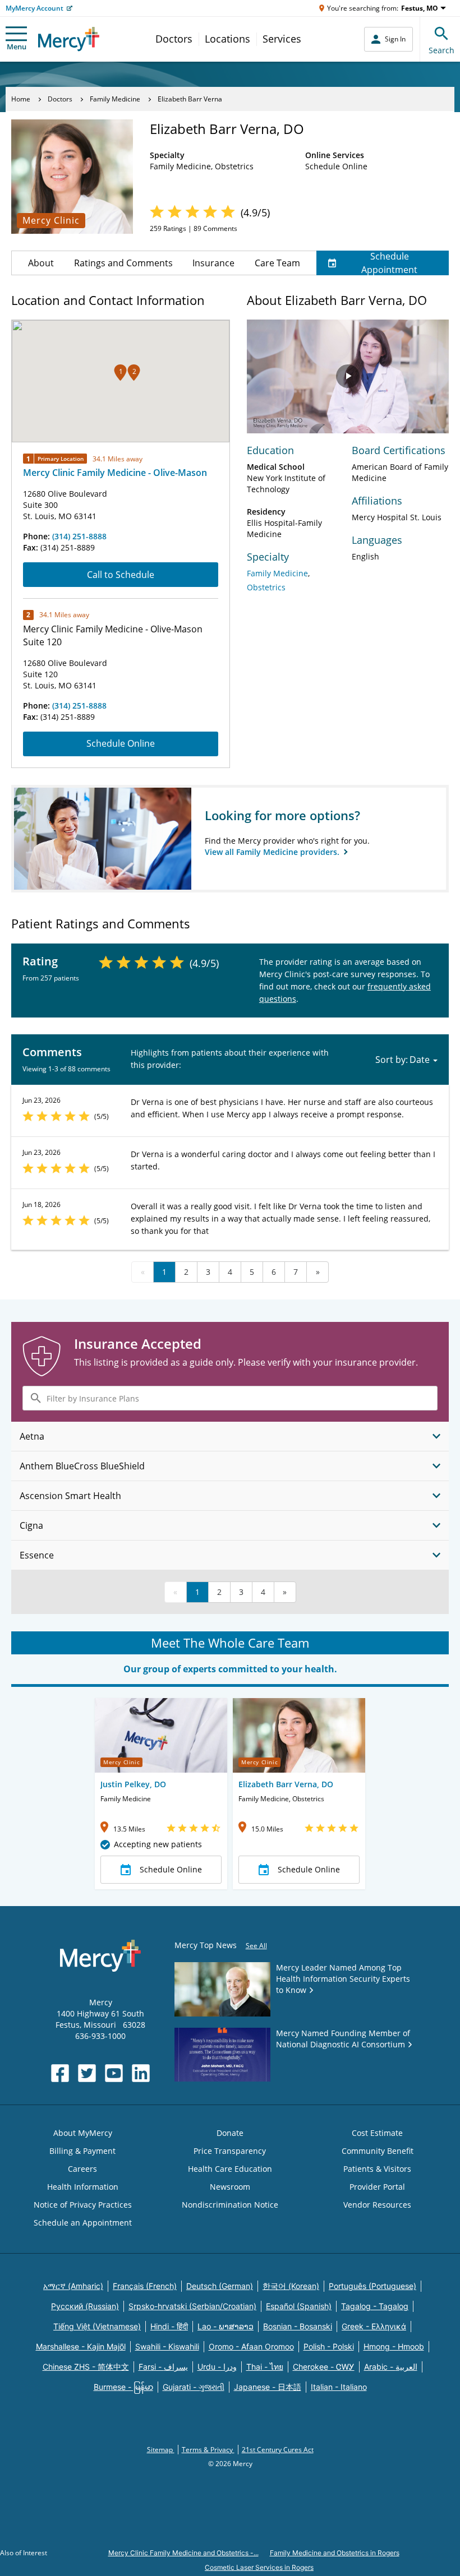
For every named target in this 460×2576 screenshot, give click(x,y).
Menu (17, 47)
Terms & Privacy (208, 2450)
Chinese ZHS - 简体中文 (86, 2367)
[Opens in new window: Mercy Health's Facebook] (60, 2073)
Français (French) (145, 2286)
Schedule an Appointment (83, 2223)
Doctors (174, 39)
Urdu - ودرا (217, 2367)
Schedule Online (121, 743)
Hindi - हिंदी (169, 2326)
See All (256, 1946)
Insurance (213, 263)
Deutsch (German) (220, 2286)
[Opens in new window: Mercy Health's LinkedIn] (141, 2073)
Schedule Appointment (389, 263)
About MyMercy (83, 2133)
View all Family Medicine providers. (273, 852)
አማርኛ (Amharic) (73, 2286)
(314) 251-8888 (79, 536)
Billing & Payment (82, 2151)
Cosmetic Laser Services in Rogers (259, 2567)
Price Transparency (230, 2151)
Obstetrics (266, 587)
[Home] (69, 39)
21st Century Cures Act (278, 2450)
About (41, 263)
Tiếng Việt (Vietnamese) (97, 2326)
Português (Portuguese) (372, 2286)
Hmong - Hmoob (394, 2346)
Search (441, 50)
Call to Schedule (121, 575)
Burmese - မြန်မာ (123, 2387)
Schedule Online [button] (171, 1869)
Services (282, 39)
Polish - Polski (329, 2346)
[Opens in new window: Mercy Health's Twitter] (87, 2073)
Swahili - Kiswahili (167, 2346)
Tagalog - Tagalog (375, 2306)
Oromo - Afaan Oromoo (251, 2346)
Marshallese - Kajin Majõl (81, 2346)
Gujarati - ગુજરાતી (194, 2387)
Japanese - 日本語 (268, 2387)
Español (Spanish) (299, 2306)
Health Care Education (230, 2169)
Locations (227, 39)
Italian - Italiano (339, 2387)
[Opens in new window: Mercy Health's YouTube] (114, 2073)
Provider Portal (377, 2187)
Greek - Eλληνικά (374, 2326)
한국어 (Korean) (291, 2286)
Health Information (83, 2187)
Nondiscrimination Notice (230, 2205)
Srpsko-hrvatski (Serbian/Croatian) (192, 2306)
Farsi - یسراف (163, 2367)
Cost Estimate (377, 2133)
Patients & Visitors (377, 2169)
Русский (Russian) (85, 2306)
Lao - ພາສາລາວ (226, 2326)
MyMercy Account (34, 8)
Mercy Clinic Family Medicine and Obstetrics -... (183, 2553)
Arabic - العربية (391, 2367)
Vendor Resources (377, 2205)
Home (21, 99)
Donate (230, 2133)
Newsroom (230, 2187)
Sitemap (161, 2450)
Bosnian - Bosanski (298, 2326)
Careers (82, 2169)
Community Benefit (378, 2151)
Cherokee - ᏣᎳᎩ (324, 2367)
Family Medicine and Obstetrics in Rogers (335, 2553)
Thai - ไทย (265, 2367)
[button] (120, 373)
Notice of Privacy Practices (83, 2205)
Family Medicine (115, 99)
